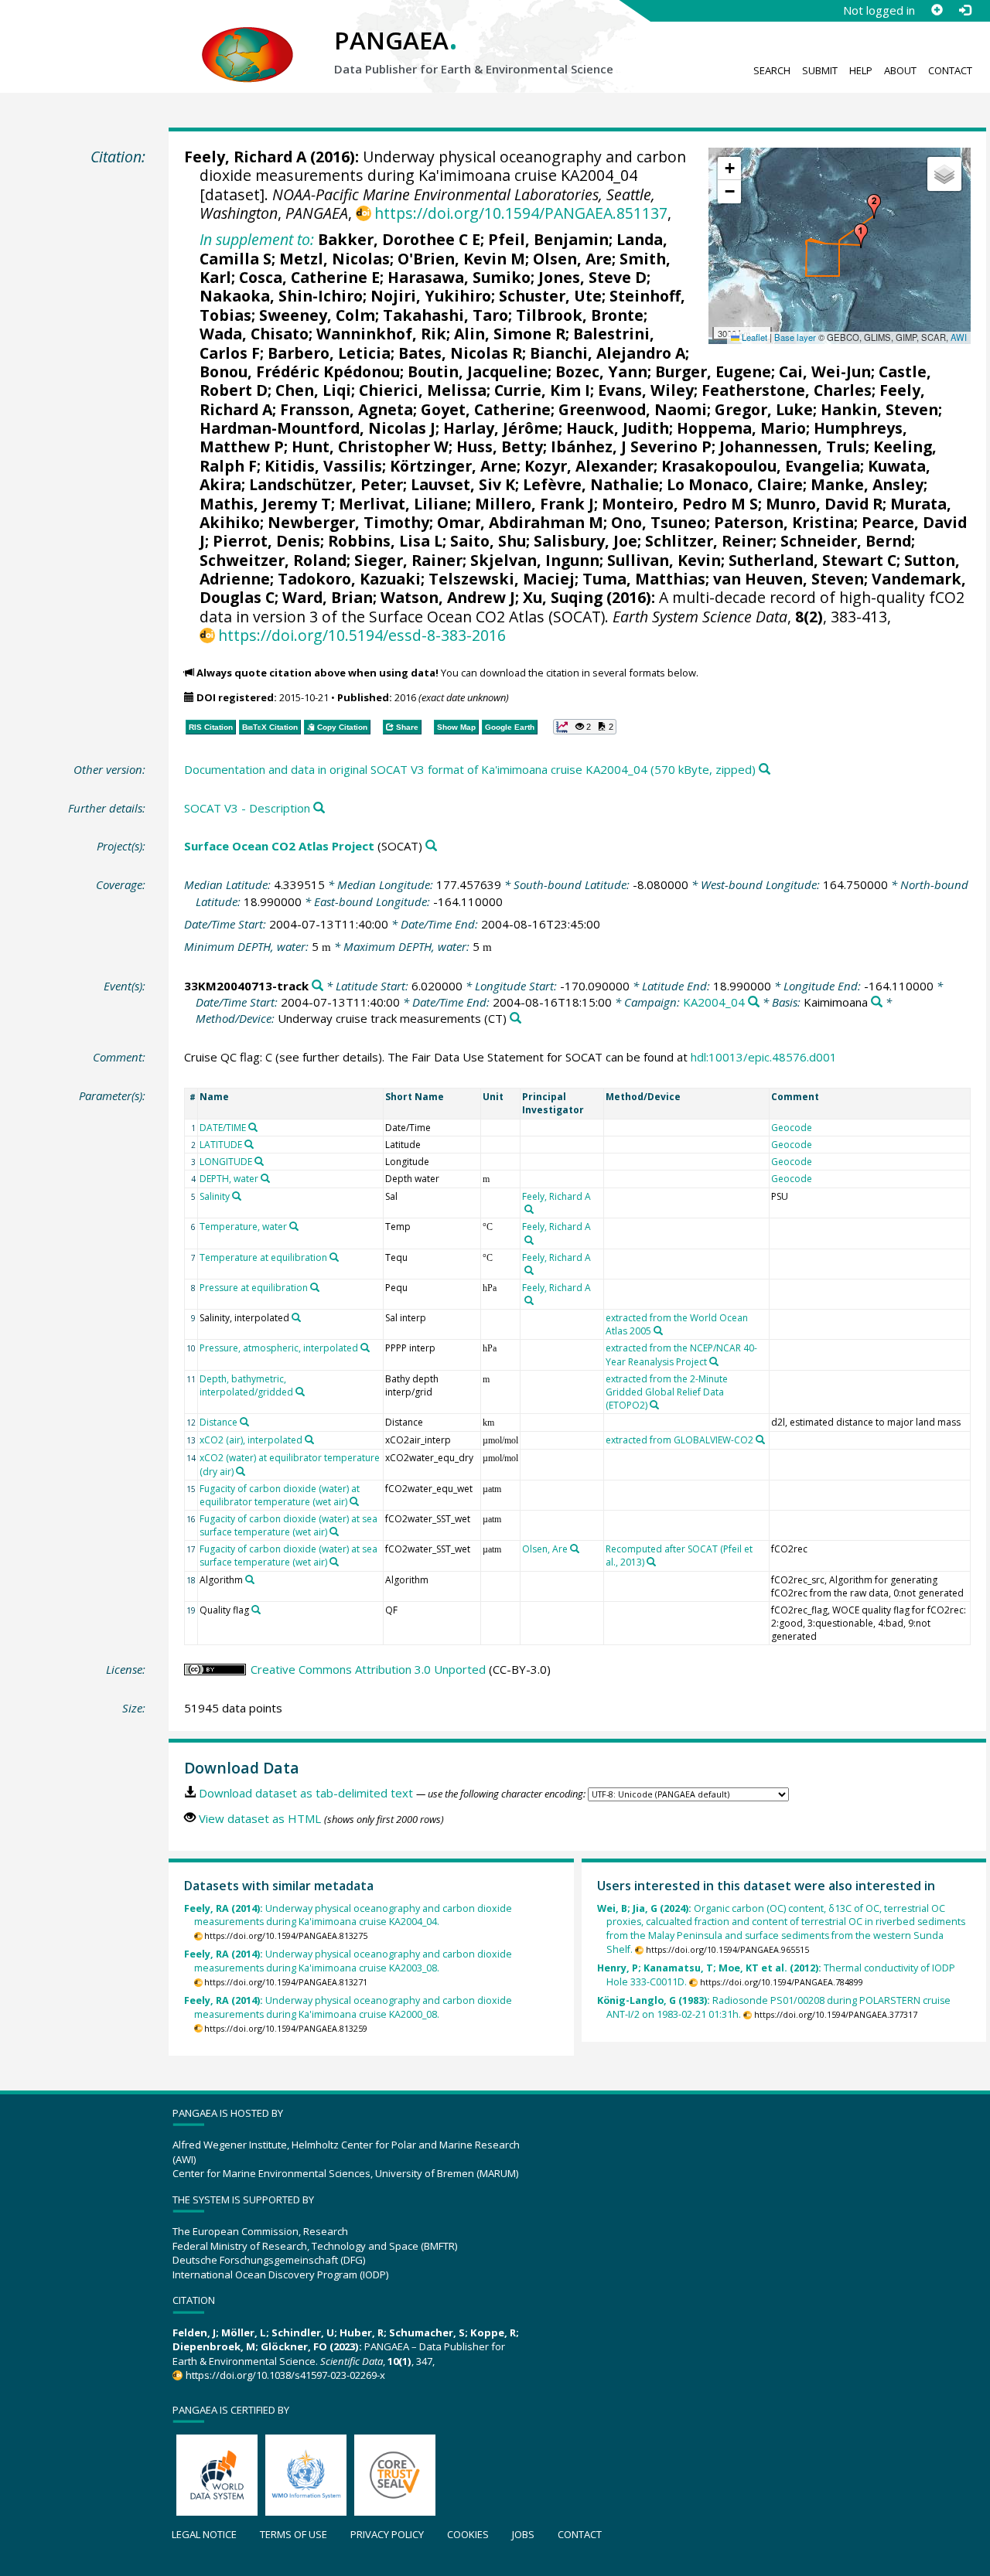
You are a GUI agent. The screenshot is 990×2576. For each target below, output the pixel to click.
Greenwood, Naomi (633, 409)
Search (772, 70)
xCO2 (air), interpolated (251, 1440)
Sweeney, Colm (317, 315)
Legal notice (204, 2534)
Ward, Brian (328, 597)
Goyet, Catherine (486, 409)
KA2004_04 (714, 1002)
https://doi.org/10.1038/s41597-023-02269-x (285, 2375)
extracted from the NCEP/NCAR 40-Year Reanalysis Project (681, 1354)
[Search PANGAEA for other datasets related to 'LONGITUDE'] (259, 1161)
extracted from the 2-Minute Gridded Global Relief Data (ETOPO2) (667, 1392)
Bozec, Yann (601, 371)
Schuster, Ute (550, 296)
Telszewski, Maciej (502, 579)
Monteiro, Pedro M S (680, 504)
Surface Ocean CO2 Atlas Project (279, 846)
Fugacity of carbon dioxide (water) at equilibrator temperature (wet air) (280, 1495)
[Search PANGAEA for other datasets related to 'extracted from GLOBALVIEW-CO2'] (760, 1440)
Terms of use (294, 2534)
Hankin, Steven (879, 409)
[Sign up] (937, 10)
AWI (959, 337)
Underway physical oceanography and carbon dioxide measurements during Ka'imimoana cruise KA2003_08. (348, 1961)
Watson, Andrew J (448, 597)
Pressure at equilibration (254, 1288)
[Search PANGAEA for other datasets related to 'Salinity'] (237, 1196)
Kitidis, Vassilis (323, 466)
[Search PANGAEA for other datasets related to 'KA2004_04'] (754, 1002)
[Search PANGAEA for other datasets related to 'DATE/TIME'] (253, 1127)
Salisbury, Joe (585, 541)
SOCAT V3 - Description (247, 808)
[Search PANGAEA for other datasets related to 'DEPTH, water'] (265, 1178)
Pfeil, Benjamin (548, 239)
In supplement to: (257, 239)
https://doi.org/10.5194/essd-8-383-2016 (362, 635)
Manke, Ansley (867, 484)
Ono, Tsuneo (659, 522)
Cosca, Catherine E (309, 277)
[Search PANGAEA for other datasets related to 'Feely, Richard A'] (529, 1209)
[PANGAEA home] (247, 39)
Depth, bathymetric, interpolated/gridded (246, 1385)
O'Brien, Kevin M (461, 259)
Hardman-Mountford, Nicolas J (317, 428)
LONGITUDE (226, 1162)
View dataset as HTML (260, 1818)
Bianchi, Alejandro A (608, 353)
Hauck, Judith (618, 428)
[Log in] (964, 10)
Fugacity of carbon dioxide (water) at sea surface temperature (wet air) (288, 1525)
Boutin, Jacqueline (478, 371)
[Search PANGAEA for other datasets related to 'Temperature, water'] (294, 1226)
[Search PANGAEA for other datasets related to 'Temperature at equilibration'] (334, 1257)
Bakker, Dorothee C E (399, 239)
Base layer (795, 337)
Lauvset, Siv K (463, 484)
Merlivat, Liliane (403, 504)
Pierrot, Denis (266, 541)
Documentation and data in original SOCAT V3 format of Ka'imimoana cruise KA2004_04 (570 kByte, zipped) (470, 769)
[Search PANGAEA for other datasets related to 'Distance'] (244, 1422)
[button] (861, 236)
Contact (950, 70)
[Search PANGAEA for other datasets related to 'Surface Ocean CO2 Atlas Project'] (431, 846)
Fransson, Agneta (346, 409)
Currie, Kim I (542, 390)
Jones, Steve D (592, 277)
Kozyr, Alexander (589, 466)
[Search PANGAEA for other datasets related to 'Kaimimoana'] (877, 1002)
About (900, 70)
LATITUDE (221, 1145)
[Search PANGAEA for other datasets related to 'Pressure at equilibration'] (315, 1287)
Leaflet (753, 337)
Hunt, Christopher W (370, 446)
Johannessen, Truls (792, 446)
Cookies (468, 2534)
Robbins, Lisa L (385, 541)
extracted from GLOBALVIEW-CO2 (679, 1440)
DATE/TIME (223, 1128)
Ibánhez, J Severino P (631, 446)
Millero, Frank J (534, 504)
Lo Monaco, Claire (735, 484)
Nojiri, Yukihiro (431, 296)
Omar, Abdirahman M (520, 522)
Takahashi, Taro (445, 315)
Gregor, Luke (764, 409)
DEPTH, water (229, 1179)
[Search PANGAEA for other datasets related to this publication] (765, 770)
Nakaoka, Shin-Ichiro (281, 296)
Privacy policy (387, 2534)
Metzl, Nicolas (335, 259)
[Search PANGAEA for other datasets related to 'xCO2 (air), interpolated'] (309, 1440)
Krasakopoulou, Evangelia (761, 466)
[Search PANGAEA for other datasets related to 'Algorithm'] (250, 1579)
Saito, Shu (488, 541)
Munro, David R (824, 504)
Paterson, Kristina (784, 522)
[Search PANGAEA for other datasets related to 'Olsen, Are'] (575, 1549)
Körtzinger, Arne (453, 466)
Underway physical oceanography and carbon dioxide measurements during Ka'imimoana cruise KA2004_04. (348, 1915)
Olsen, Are (572, 259)
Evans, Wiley (646, 390)
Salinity (215, 1196)
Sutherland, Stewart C (812, 560)
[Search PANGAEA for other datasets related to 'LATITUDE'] (249, 1144)
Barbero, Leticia (329, 353)
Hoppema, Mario (741, 428)
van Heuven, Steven (789, 579)
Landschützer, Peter (326, 484)
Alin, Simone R (510, 334)
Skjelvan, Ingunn (535, 560)
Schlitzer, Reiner (709, 541)
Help (861, 70)
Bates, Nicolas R (460, 353)
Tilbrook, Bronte (580, 315)
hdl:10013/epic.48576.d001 (764, 1057)
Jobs (523, 2534)
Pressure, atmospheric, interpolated (279, 1348)
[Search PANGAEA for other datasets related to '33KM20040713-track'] (317, 986)
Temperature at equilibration (263, 1257)
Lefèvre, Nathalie (591, 484)
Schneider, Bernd (846, 541)
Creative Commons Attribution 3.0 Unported (368, 1669)
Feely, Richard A (245, 157)
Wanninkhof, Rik (381, 334)
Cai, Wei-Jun (825, 371)
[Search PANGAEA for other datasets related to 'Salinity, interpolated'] (296, 1317)
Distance (218, 1422)
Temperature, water (243, 1227)
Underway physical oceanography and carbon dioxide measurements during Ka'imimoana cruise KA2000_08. (348, 2007)
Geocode (792, 1128)
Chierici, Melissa (423, 390)
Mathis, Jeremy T (265, 504)
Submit (820, 70)
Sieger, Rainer (408, 560)
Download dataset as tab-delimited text (306, 1793)
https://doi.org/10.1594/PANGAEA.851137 (521, 213)
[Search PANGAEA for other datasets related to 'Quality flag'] (256, 1610)
